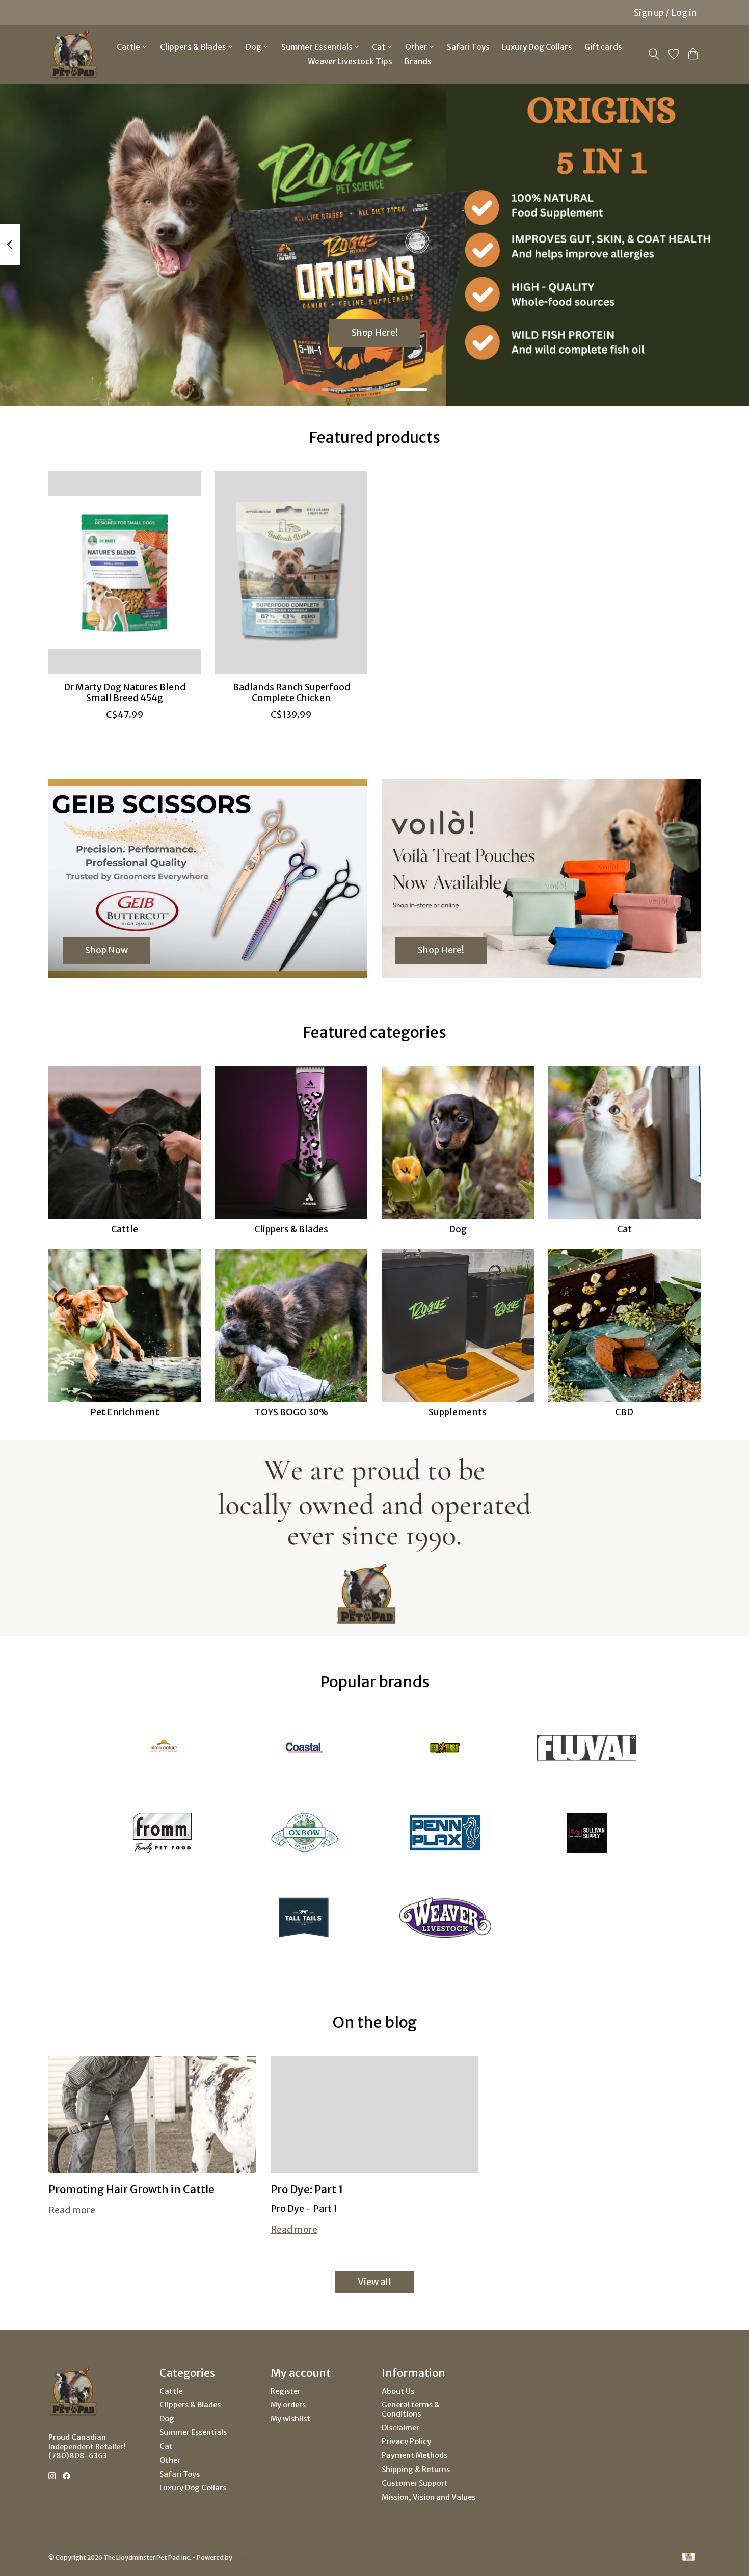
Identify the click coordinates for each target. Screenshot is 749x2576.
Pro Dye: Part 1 (307, 2190)
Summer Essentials (193, 2432)
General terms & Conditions (411, 2409)
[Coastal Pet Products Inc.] (304, 1749)
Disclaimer (400, 2428)
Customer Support (415, 2483)
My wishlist (290, 2419)
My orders (288, 2405)
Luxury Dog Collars (537, 47)
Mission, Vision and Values (429, 2497)
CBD (624, 1412)
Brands (418, 61)
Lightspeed (250, 2557)
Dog (458, 1229)
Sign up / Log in (665, 13)
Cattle (125, 1229)
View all (374, 2282)
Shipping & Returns (416, 2470)
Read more (72, 2210)
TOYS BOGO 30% (291, 1412)
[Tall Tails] (304, 1919)
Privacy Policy (406, 2441)
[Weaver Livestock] (445, 1919)
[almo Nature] (163, 1749)
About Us (398, 2391)
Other (170, 2460)
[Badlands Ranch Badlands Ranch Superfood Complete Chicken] (291, 572)
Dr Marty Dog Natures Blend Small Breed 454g (125, 692)
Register (286, 2391)
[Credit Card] (689, 2557)
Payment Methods (414, 2455)
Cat (624, 1229)
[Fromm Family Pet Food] (163, 1834)
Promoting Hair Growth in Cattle (131, 2190)
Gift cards (603, 47)
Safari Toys (468, 47)
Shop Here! (375, 333)
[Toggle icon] (654, 54)
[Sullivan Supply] (586, 1834)
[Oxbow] (304, 1834)
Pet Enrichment (125, 1412)
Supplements (458, 1412)
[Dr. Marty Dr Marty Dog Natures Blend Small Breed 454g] (125, 572)
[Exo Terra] (445, 1749)
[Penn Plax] (445, 1834)
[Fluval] (586, 1749)
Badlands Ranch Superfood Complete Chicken (291, 692)
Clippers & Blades (291, 1229)
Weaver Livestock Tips (350, 61)
